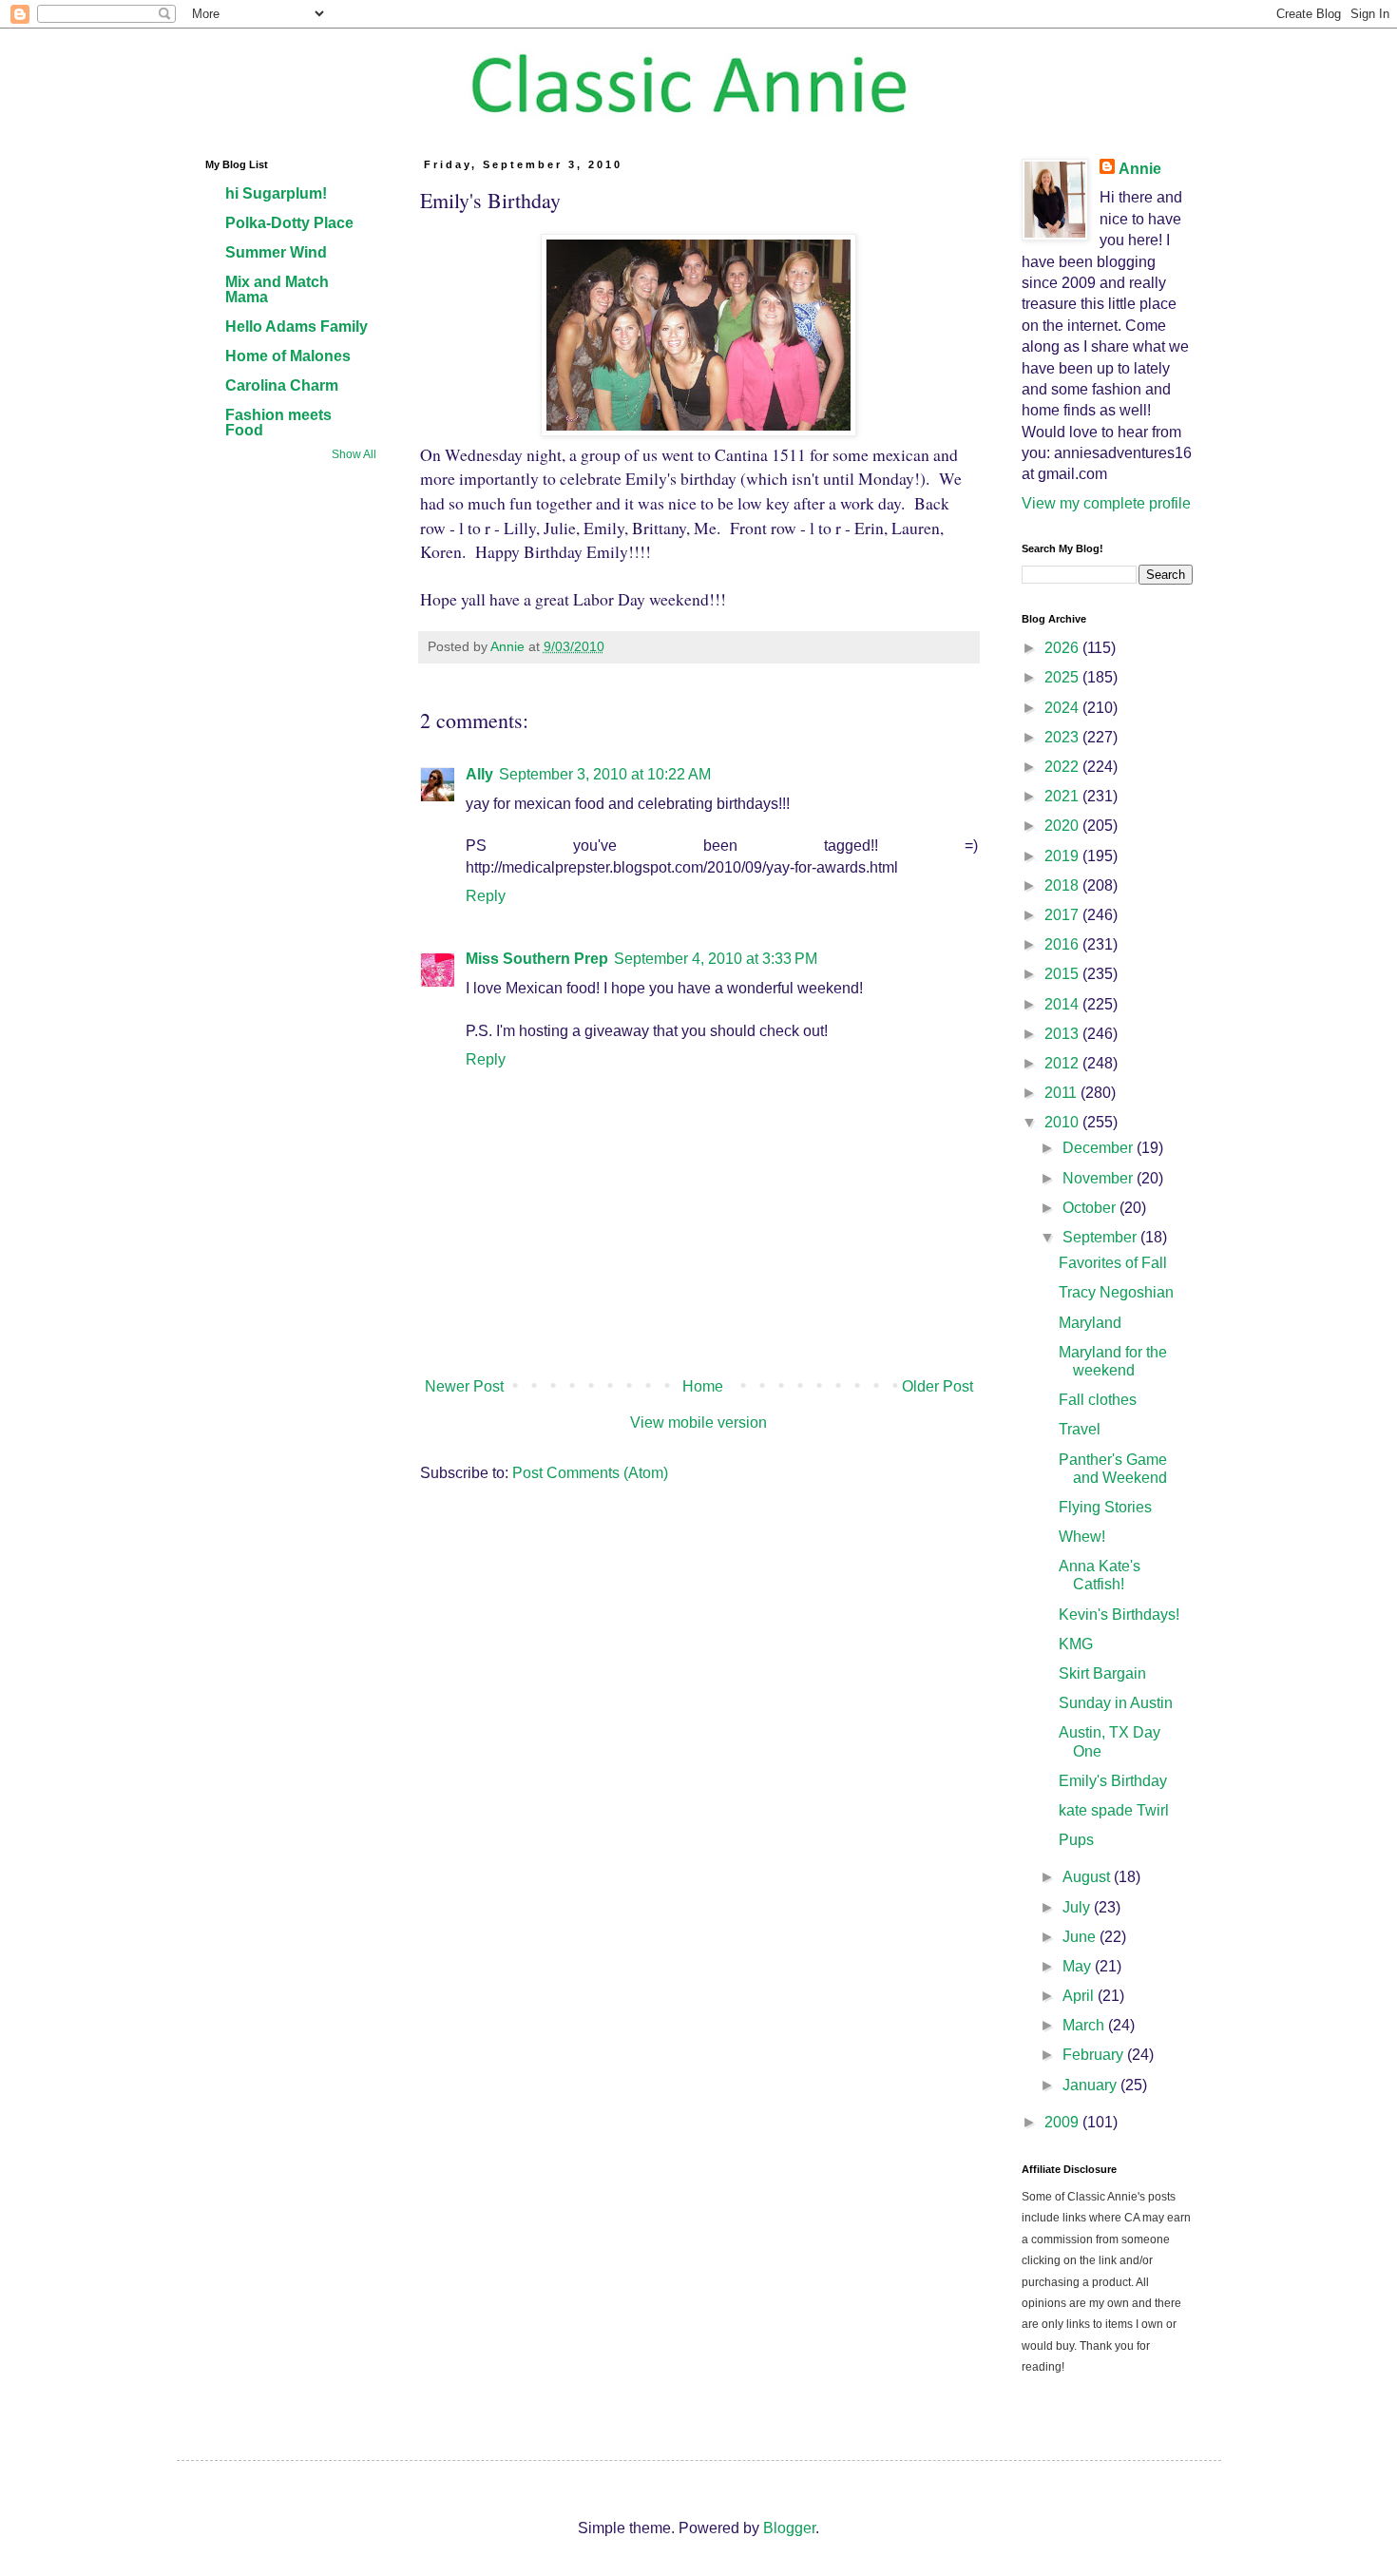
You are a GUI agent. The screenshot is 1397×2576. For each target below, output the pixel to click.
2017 (1063, 915)
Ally (479, 774)
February (1095, 2055)
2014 (1063, 1004)
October (1091, 1208)
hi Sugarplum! (276, 193)
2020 (1063, 826)
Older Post (938, 1386)
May (1079, 1966)
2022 (1063, 767)
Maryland (1090, 1323)
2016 (1063, 944)
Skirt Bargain (1102, 1673)
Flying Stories (1105, 1507)
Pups (1076, 1840)
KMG (1076, 1644)
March (1085, 2025)
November (1100, 1178)
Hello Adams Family (297, 327)
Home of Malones (288, 356)
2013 (1063, 1034)
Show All (354, 454)
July (1078, 1907)
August (1088, 1877)
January (1091, 2085)
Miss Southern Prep (537, 959)
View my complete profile (1106, 503)
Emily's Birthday (1113, 1781)
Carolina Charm (282, 385)
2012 (1063, 1063)
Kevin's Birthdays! (1119, 1615)
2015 (1063, 974)
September (1101, 1237)
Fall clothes (1098, 1400)
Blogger (789, 2528)
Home (703, 1386)
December (1100, 1148)
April (1080, 1996)
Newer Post (464, 1386)
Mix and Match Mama (277, 289)
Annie (1140, 169)
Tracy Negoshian (1116, 1292)
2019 (1063, 856)
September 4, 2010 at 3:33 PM (716, 959)
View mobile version (698, 1423)
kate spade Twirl (1114, 1810)
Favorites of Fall (1113, 1263)
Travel (1080, 1429)
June (1081, 1937)
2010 (1063, 1122)
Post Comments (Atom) (590, 1473)
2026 (1063, 648)
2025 (1063, 677)
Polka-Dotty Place (289, 223)
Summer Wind (276, 252)
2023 (1063, 737)
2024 (1063, 708)
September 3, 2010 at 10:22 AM (605, 774)
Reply (486, 896)
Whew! (1082, 1537)
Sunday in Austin (1116, 1703)
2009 (1063, 2122)
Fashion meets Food (278, 423)
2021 (1063, 796)
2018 (1063, 885)
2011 (1062, 1093)
